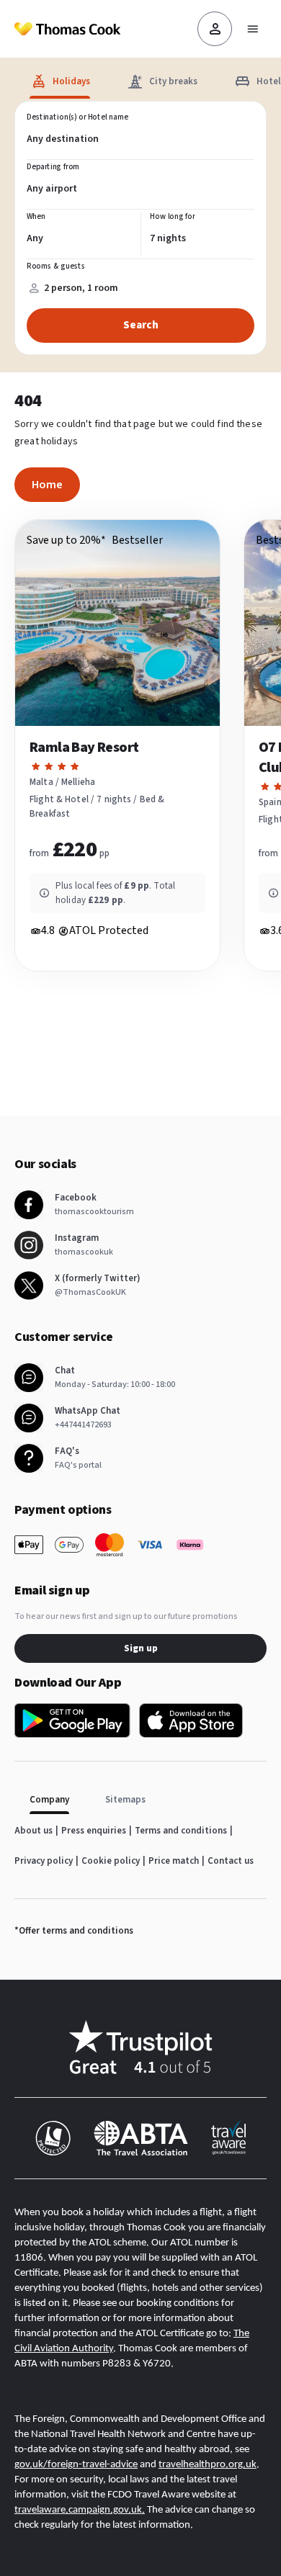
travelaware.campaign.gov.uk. (80, 2510)
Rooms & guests (56, 266)
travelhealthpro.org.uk (208, 2465)
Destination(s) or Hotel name (77, 117)
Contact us (231, 1861)
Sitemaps (125, 1800)
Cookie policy (111, 1861)
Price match (174, 1861)
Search (141, 325)
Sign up (141, 1648)
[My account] (215, 29)
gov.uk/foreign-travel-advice (76, 2465)
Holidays (71, 81)
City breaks (173, 81)
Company (49, 1800)
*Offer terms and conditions (74, 1931)
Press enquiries (94, 1831)
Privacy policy (44, 1861)
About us (34, 1831)
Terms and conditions (181, 1831)
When (36, 217)
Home (47, 485)
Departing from (53, 167)
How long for (173, 217)
